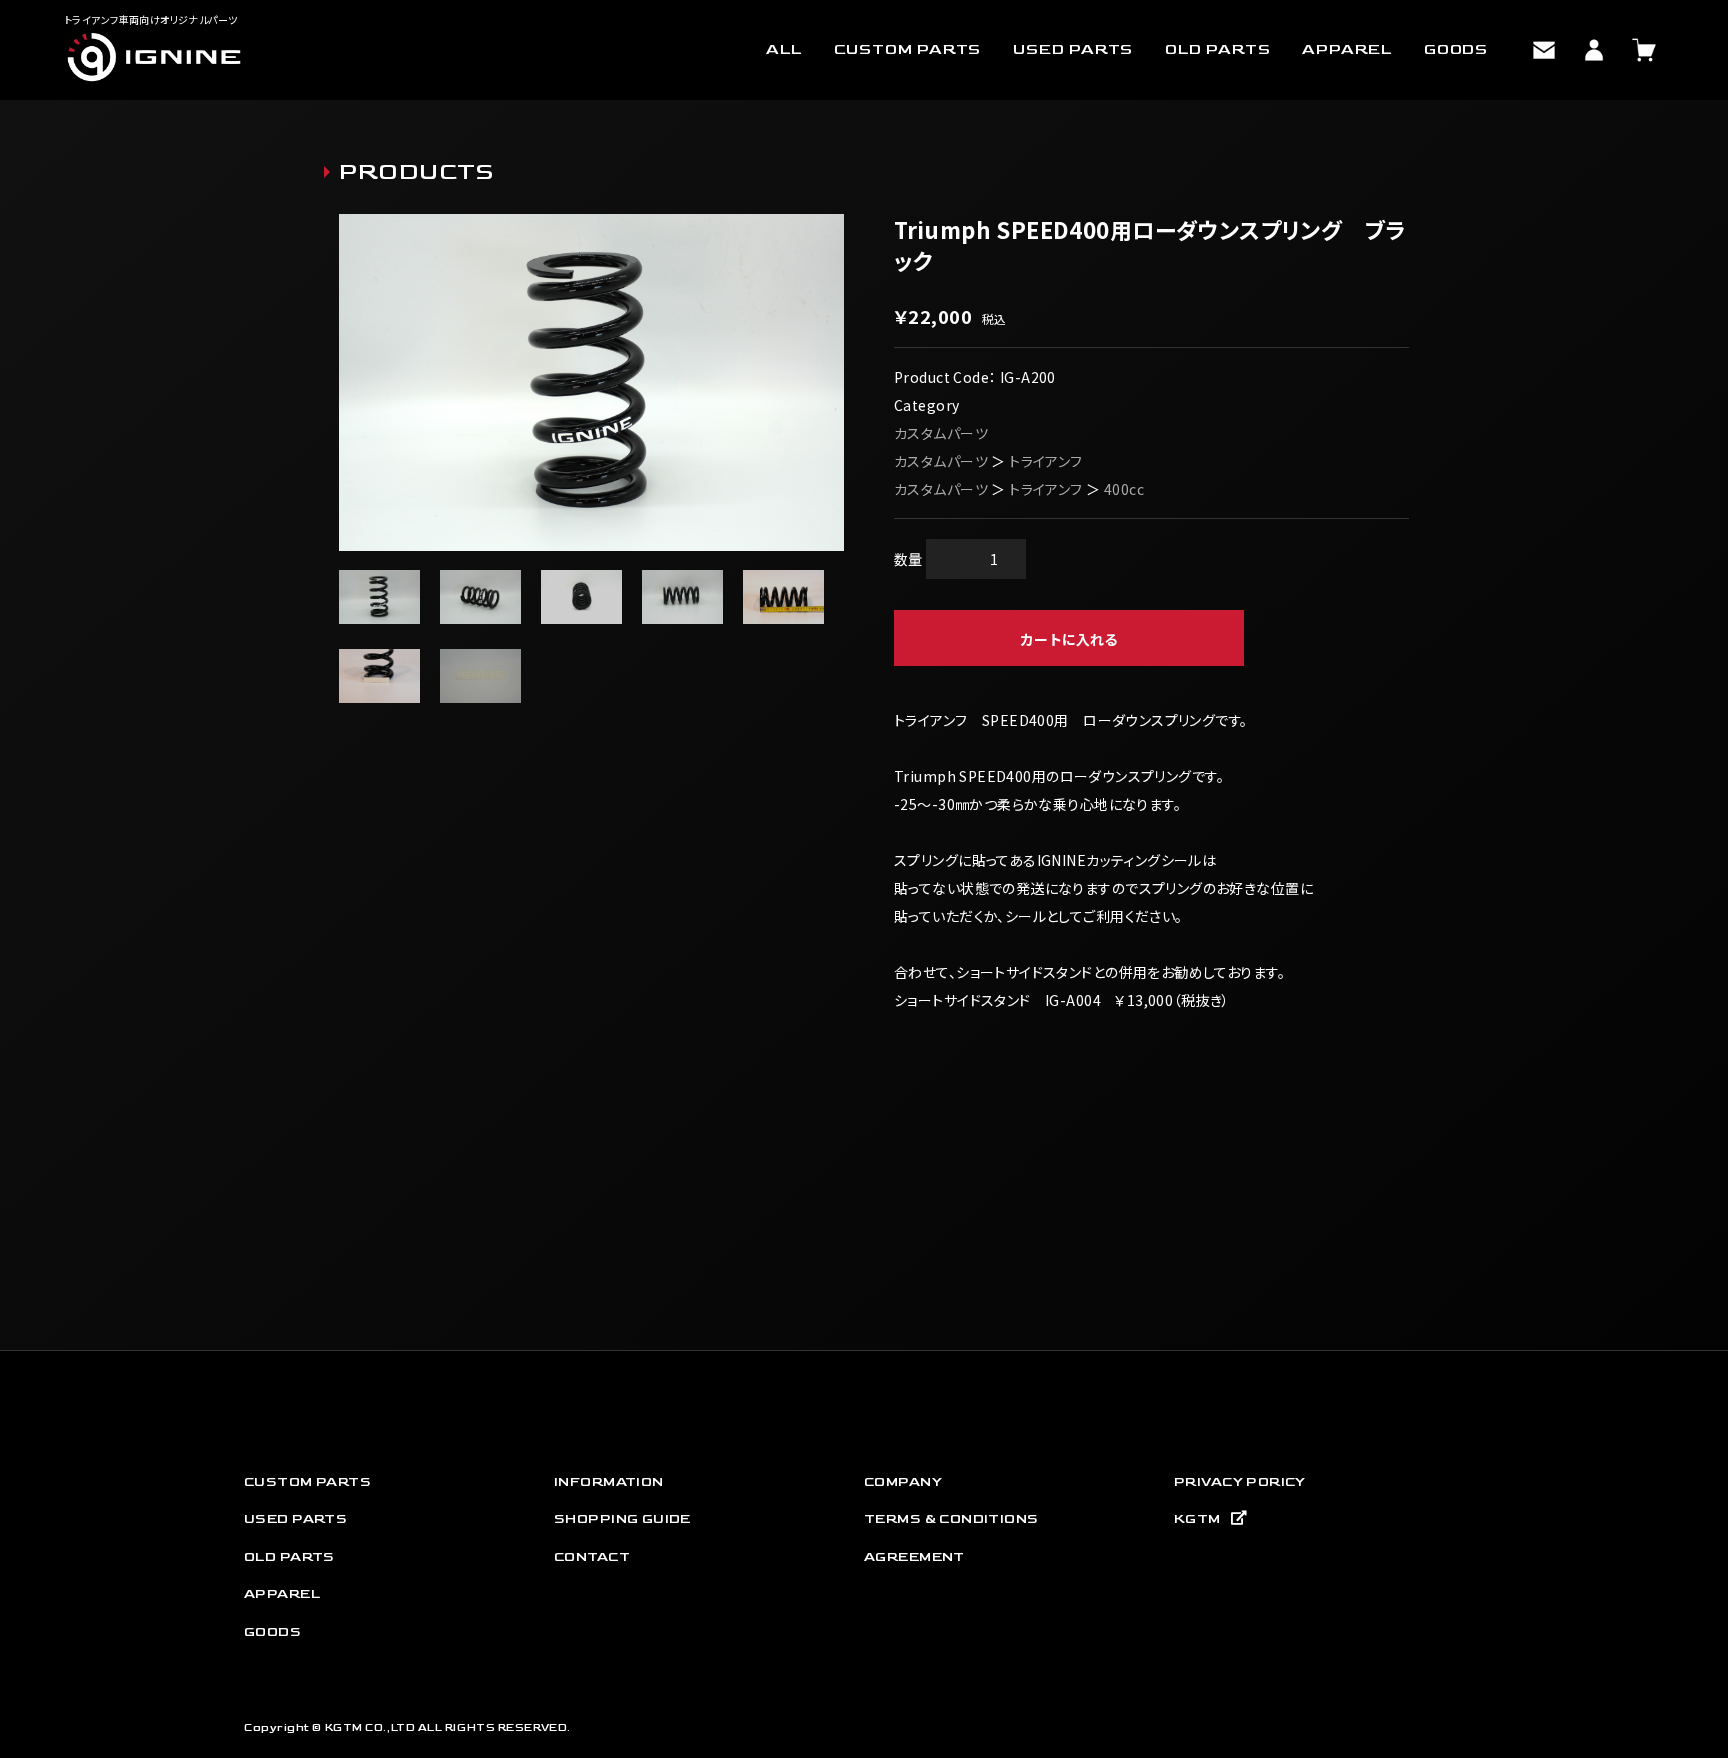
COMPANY (903, 1481)
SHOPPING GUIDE (622, 1518)
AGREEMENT (914, 1556)
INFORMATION (609, 1481)
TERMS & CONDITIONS (951, 1518)
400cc (1124, 489)
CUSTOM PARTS (908, 49)
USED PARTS (1073, 49)
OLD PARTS (1217, 49)
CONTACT (592, 1556)
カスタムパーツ (941, 433)
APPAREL (1347, 49)
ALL (783, 49)
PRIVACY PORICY (1240, 1481)
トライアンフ (1046, 461)
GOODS (1456, 49)
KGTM (1197, 1518)
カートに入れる (1069, 639)
